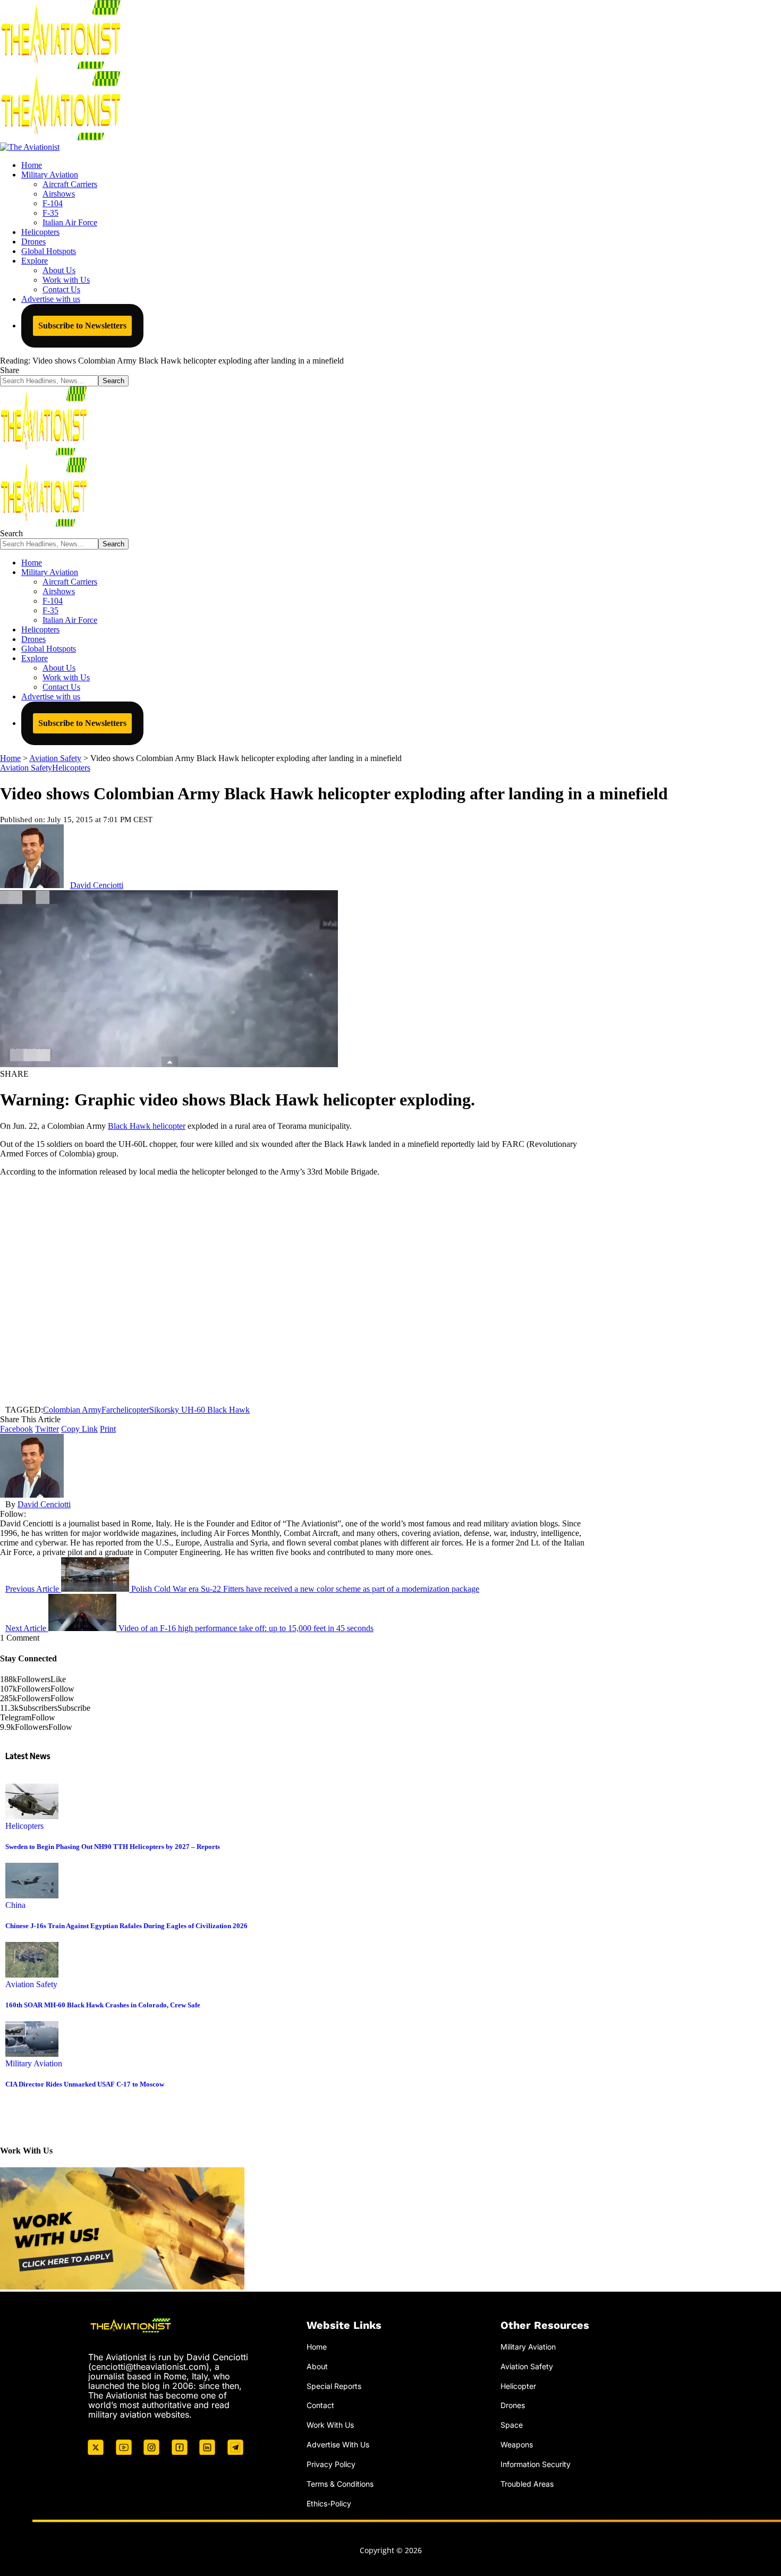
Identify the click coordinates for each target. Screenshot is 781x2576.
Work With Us (330, 2425)
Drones (513, 2405)
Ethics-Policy (329, 2503)
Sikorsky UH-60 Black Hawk (200, 1410)
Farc (109, 1410)
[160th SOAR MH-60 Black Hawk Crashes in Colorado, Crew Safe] (32, 1975)
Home (317, 2347)
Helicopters (71, 768)
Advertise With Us (338, 2444)
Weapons (517, 2444)
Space (512, 2425)
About (317, 2366)
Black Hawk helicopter (147, 1126)
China (15, 1905)
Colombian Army (72, 1410)
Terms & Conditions (340, 2484)
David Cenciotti (97, 885)
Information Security (536, 2464)
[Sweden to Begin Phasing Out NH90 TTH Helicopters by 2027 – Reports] (32, 1816)
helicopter (133, 1410)
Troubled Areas (527, 2484)
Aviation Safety (26, 768)
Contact (320, 2405)
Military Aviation (34, 2063)
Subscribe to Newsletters (82, 326)
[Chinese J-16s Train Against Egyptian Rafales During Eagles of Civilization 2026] (32, 1895)
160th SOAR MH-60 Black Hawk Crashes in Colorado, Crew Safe (103, 2005)
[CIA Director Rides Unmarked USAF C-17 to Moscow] (32, 2054)
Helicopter (518, 2386)
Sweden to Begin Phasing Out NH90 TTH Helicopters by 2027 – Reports (113, 1847)
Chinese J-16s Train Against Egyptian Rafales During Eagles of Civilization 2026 (126, 1926)
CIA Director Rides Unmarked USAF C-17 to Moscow (85, 2084)
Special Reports (334, 2386)
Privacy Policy (331, 2464)
